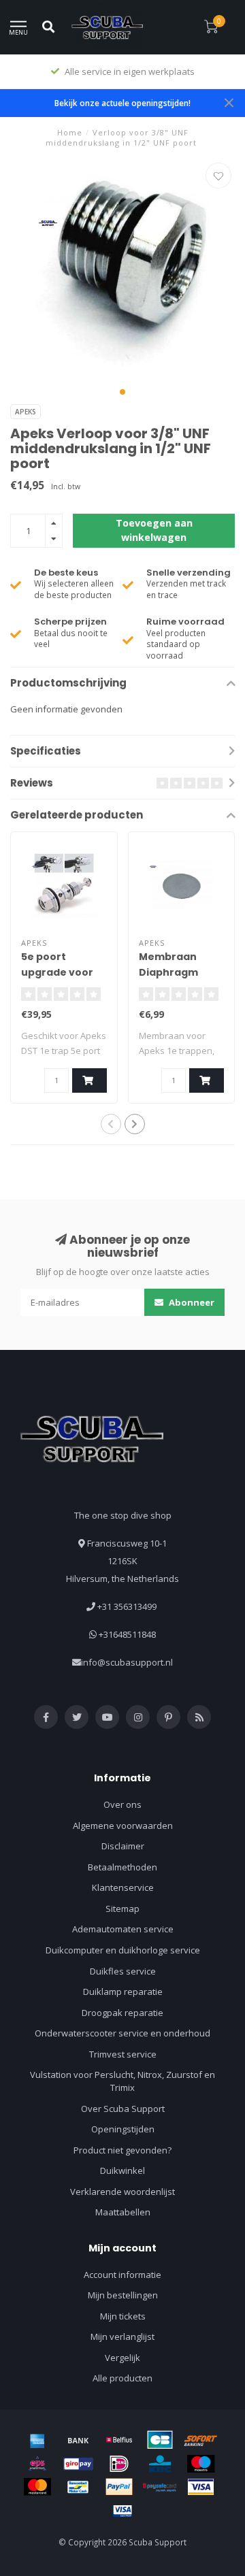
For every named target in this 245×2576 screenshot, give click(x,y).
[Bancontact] (78, 2487)
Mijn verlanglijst (122, 2336)
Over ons (122, 1804)
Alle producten (122, 2378)
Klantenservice (123, 1887)
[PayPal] (119, 2487)
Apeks (26, 412)
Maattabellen (123, 2212)
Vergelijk (122, 2358)
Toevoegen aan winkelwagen (154, 530)
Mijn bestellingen (123, 2295)
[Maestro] (201, 2464)
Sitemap (122, 1909)
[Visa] (201, 2487)
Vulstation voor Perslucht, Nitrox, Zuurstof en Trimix (122, 2081)
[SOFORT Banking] (201, 2440)
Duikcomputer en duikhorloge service (123, 1950)
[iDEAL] (119, 2464)
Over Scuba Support (123, 2109)
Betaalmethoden (122, 1867)
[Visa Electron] (122, 2511)
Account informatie (122, 2275)
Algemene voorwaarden (123, 1826)
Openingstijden (123, 2129)
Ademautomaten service (123, 1929)
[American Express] (37, 2440)
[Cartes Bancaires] (160, 2440)
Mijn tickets (123, 2316)
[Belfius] (119, 2440)
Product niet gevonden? (122, 2150)
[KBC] (160, 2464)
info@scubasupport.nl (127, 1662)
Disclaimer (123, 1846)
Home (70, 132)
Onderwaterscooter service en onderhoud (122, 2033)
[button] (122, 392)
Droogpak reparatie (122, 2013)
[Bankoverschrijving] (78, 2440)
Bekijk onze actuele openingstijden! (122, 103)
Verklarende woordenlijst (122, 2192)
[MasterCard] (37, 2487)
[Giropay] (78, 2464)
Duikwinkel (122, 2170)
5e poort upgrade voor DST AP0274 (57, 972)
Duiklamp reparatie (123, 1992)
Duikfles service (123, 1971)
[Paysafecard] (160, 2487)
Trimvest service (123, 2054)
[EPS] (37, 2464)
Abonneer (191, 1302)
